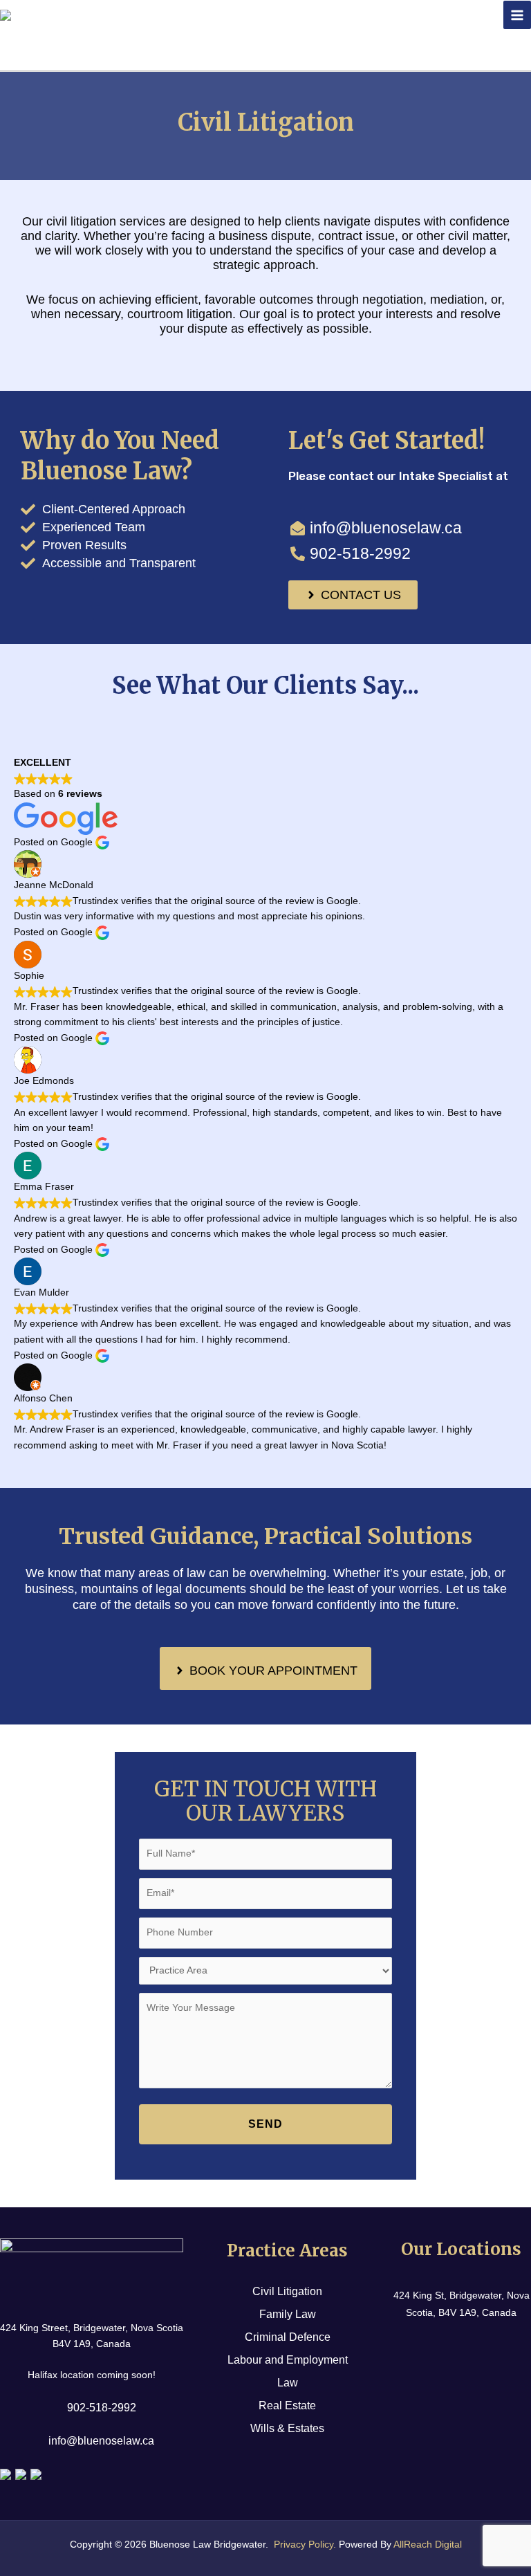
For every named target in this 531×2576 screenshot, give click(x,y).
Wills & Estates (287, 2428)
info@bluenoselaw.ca (101, 2441)
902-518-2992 (102, 2408)
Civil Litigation (287, 2291)
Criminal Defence (288, 2337)
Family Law (288, 2314)
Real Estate (287, 2405)
